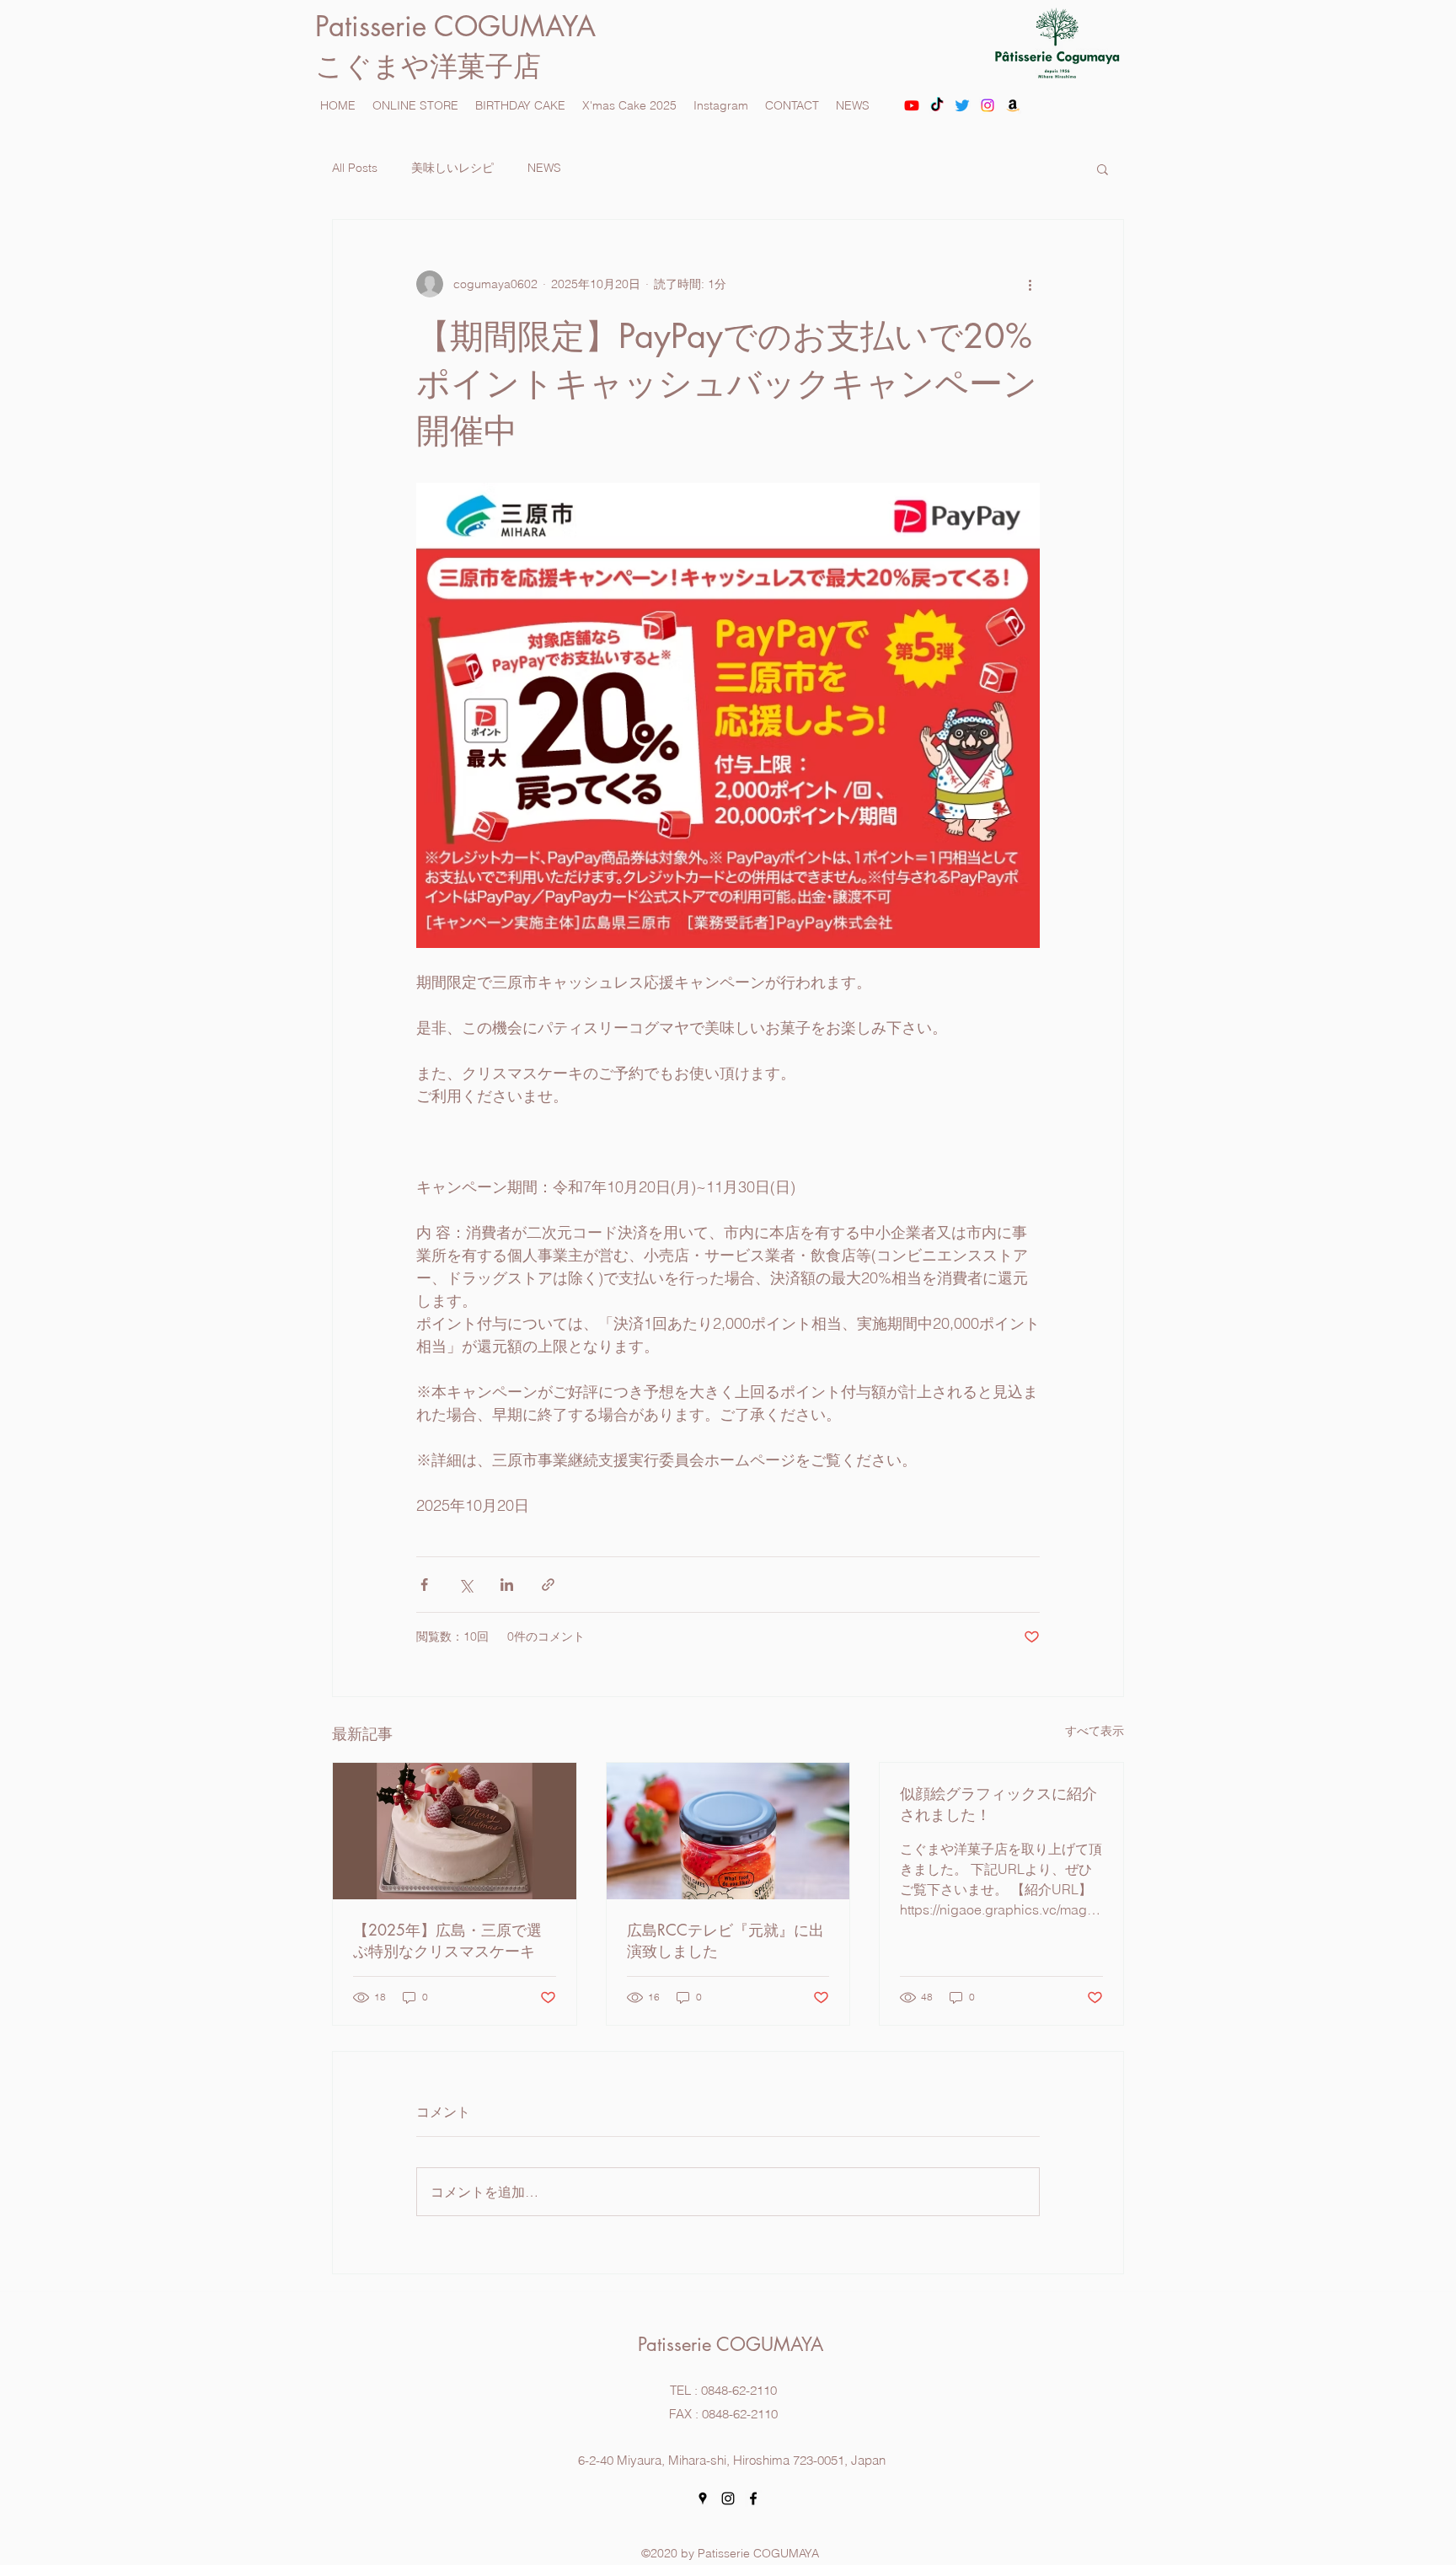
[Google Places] (703, 2498)
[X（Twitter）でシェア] (466, 1585)
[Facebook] (753, 2498)
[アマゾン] (1013, 105)
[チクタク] (937, 105)
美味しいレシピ (452, 168)
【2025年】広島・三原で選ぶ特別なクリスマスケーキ (447, 1940)
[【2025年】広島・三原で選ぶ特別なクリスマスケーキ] (455, 1831)
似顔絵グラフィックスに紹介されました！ (998, 1804)
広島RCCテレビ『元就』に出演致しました (725, 1940)
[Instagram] (988, 105)
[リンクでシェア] (548, 1585)
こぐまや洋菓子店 (428, 66)
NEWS (544, 168)
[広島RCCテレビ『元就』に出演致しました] (728, 1831)
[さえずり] (962, 105)
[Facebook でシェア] (424, 1585)
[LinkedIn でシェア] (507, 1585)
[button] (1103, 169)
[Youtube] (912, 105)
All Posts (355, 168)
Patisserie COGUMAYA (468, 27)
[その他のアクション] (1030, 284)
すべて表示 (1095, 1731)
